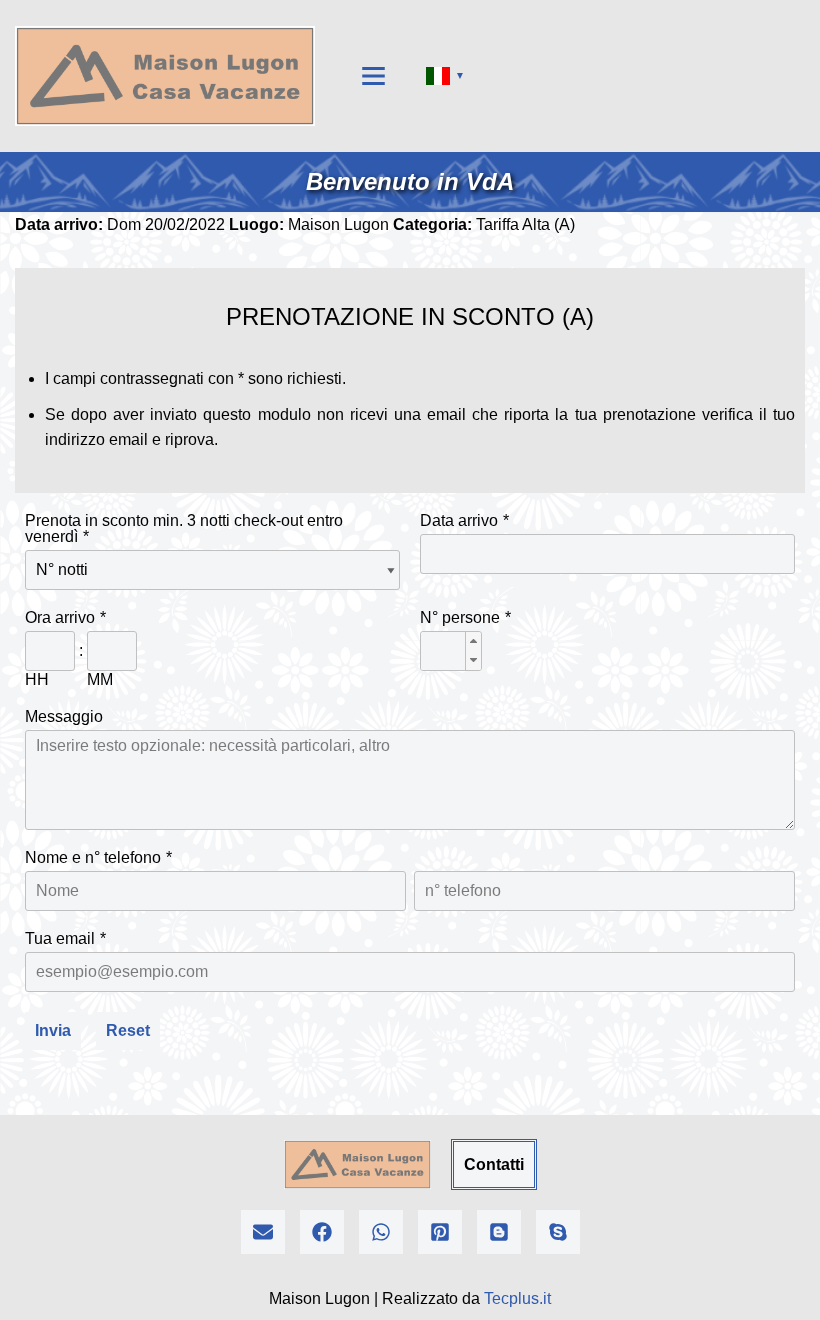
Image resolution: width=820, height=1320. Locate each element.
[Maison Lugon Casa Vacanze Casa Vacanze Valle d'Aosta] (165, 76)
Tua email (60, 938)
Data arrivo (459, 520)
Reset (128, 1030)
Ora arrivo (60, 617)
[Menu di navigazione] (373, 76)
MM (100, 679)
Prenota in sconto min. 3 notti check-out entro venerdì (184, 528)
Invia (53, 1030)
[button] (473, 641)
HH (37, 679)
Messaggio (64, 716)
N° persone (460, 617)
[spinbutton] (451, 652)
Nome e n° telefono (93, 857)
